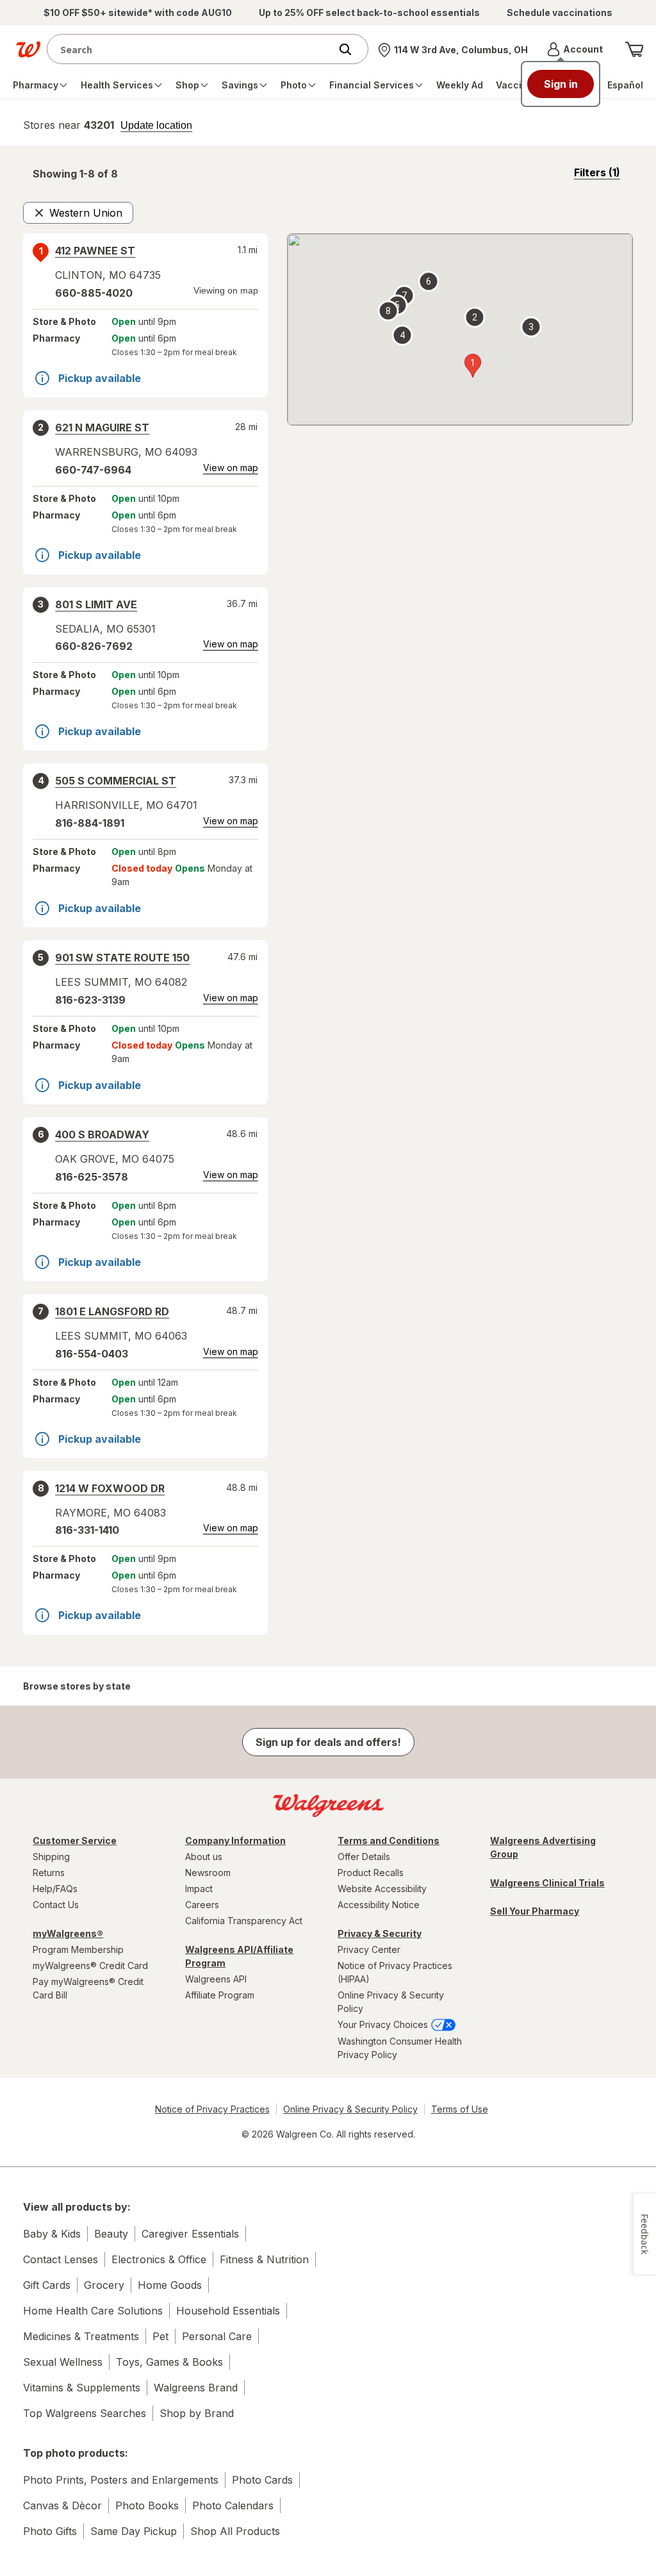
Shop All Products (235, 2531)
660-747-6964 (93, 470)
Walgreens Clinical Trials (547, 1883)
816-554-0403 (92, 1354)
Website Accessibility (382, 1889)
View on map (231, 468)
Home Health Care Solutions (93, 2311)
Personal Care (217, 2336)
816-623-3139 (90, 1000)
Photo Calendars (233, 2505)
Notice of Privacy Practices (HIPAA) (395, 1972)
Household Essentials (228, 2311)
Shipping (51, 1857)
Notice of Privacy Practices (212, 2109)
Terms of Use (460, 2109)
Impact (199, 1889)
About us (204, 1857)
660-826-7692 (94, 646)
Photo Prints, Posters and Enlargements (121, 2480)
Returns (49, 1873)
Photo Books (147, 2505)
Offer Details (364, 1857)
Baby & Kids (52, 2234)
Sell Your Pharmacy (535, 1911)
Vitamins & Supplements (82, 2388)
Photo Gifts (50, 2531)
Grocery (104, 2285)
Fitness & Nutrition (264, 2259)
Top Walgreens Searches (85, 2413)
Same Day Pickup (134, 2531)
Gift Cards (47, 2285)
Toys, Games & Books (169, 2362)
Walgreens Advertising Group (543, 1847)
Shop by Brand (197, 2413)
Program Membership (78, 1949)
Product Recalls (371, 1873)
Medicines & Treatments (81, 2336)
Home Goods (170, 2285)
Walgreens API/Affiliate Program (239, 1956)
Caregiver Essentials (190, 2234)
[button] (575, 49)
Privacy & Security (380, 1933)
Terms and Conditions (389, 1841)
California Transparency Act (244, 1921)
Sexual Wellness (63, 2362)
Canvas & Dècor (62, 2505)
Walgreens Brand (196, 2388)
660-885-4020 (94, 293)
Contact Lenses (61, 2259)
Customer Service (75, 1841)
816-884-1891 (90, 823)
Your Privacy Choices (384, 2024)
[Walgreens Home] (28, 49)
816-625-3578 (92, 1177)
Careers (202, 1905)
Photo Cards (262, 2480)
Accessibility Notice (379, 1905)
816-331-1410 (87, 1530)
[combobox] (192, 49)
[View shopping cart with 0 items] (634, 49)
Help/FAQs (55, 1889)
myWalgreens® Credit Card (90, 1965)
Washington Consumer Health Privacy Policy (400, 2048)
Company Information (235, 1841)
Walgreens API (216, 1979)
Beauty (111, 2234)
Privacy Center (369, 1949)
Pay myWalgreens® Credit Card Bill (88, 1988)
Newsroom (208, 1873)
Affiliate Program (220, 1995)
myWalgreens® (68, 1933)
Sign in (561, 84)
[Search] (352, 49)
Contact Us (56, 1905)
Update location (156, 126)
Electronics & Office (159, 2259)
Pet (160, 2336)
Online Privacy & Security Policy (391, 2002)
